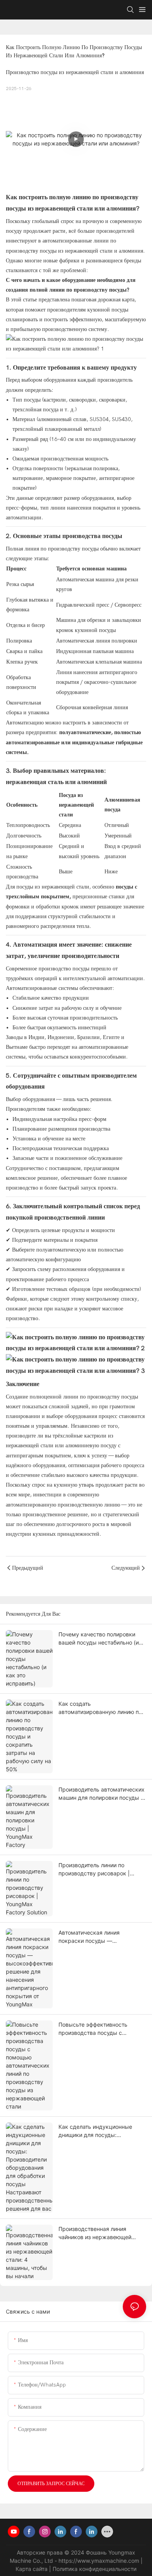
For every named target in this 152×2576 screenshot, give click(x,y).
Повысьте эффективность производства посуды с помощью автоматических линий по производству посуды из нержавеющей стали (100, 2029)
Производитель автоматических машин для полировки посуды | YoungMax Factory (102, 1794)
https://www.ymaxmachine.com (100, 2561)
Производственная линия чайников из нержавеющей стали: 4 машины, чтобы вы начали (95, 2233)
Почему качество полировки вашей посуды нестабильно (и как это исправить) (99, 1639)
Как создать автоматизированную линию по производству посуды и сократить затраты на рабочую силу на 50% (100, 1708)
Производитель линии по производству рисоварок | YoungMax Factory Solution (94, 1870)
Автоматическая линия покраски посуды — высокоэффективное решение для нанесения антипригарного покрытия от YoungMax (100, 1937)
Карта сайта (32, 2569)
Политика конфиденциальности (95, 2569)
